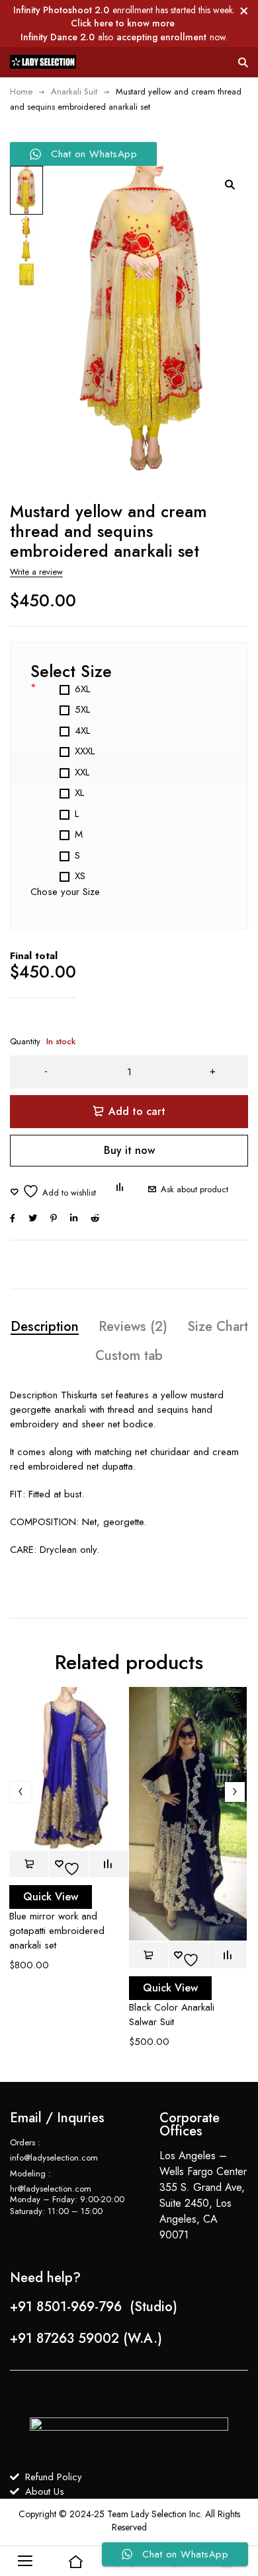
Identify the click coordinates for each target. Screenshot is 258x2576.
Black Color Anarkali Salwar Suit (172, 2015)
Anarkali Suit (74, 91)
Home (21, 91)
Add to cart (137, 1111)
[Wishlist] (53, 1191)
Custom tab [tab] (129, 1356)
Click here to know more (123, 23)
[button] (230, 184)
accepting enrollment (161, 37)
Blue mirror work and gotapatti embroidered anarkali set (57, 1931)
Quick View (51, 1897)
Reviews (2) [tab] (133, 1327)
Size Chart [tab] (218, 1327)
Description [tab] (45, 1327)
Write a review (36, 572)
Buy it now (129, 1150)
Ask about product (194, 1189)
